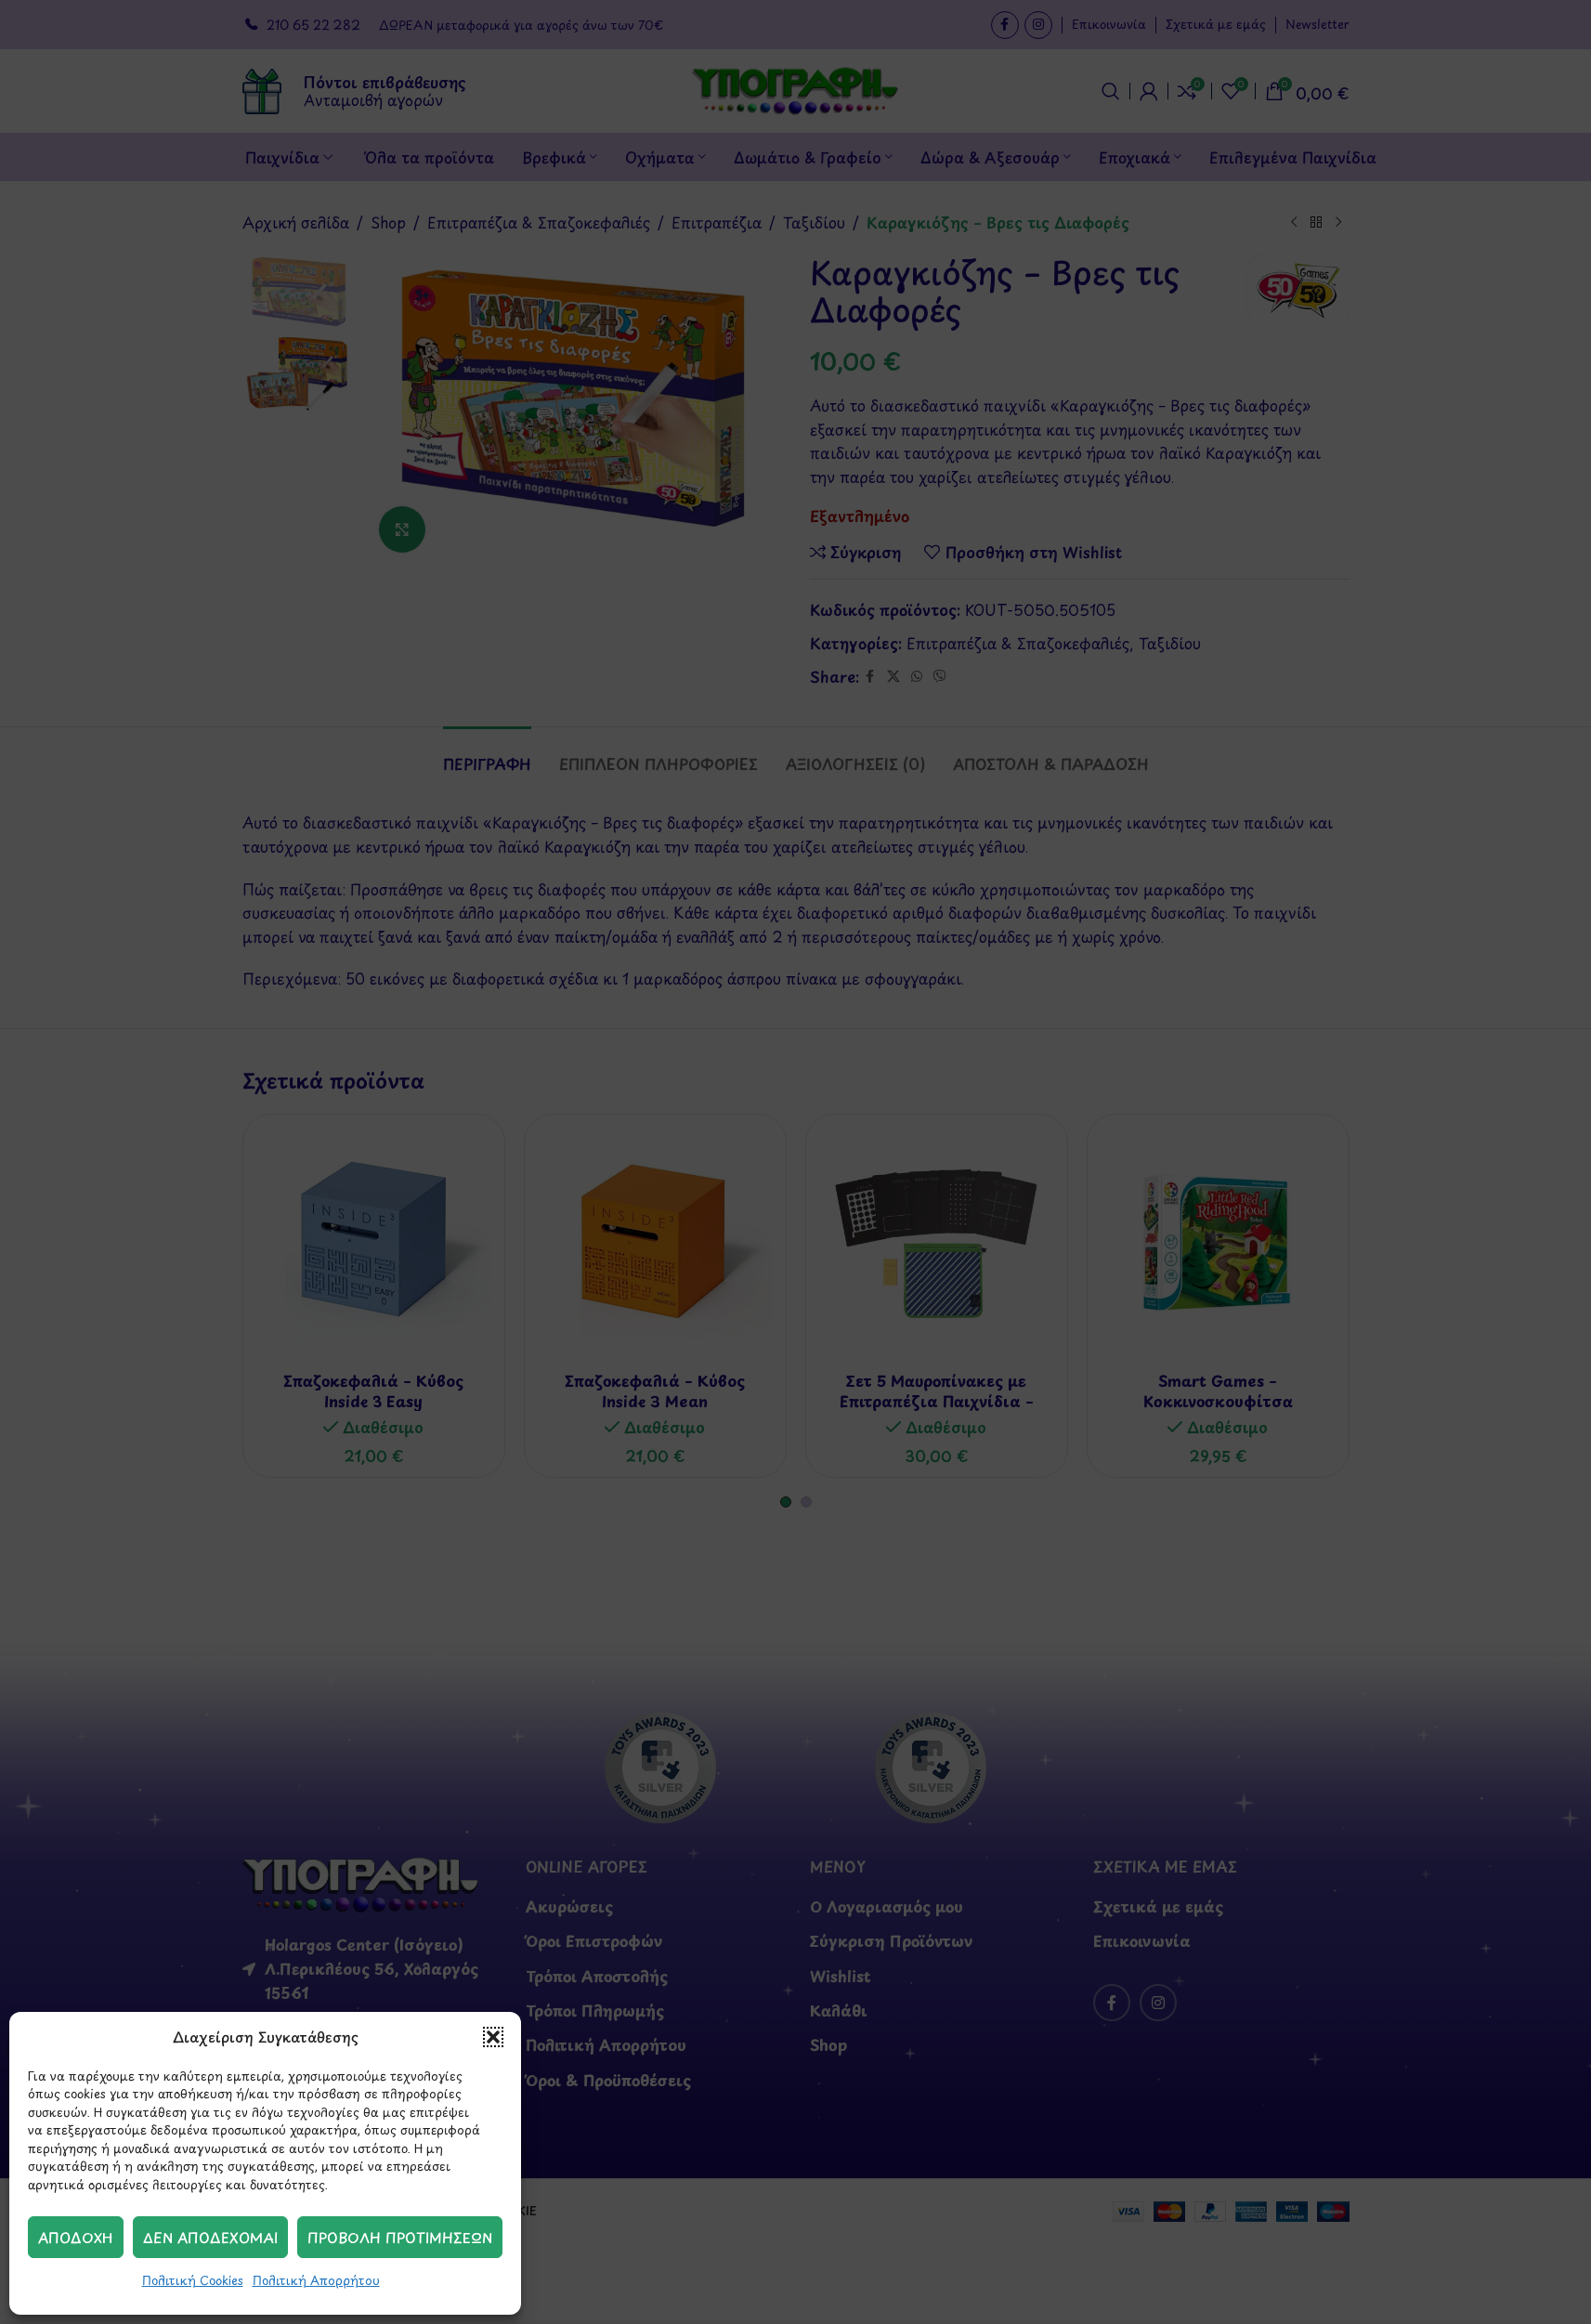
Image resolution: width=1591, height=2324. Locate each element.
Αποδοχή (76, 2237)
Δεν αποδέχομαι (210, 2237)
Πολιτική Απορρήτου (316, 2280)
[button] (493, 2037)
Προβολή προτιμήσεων (400, 2237)
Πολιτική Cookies (193, 2280)
